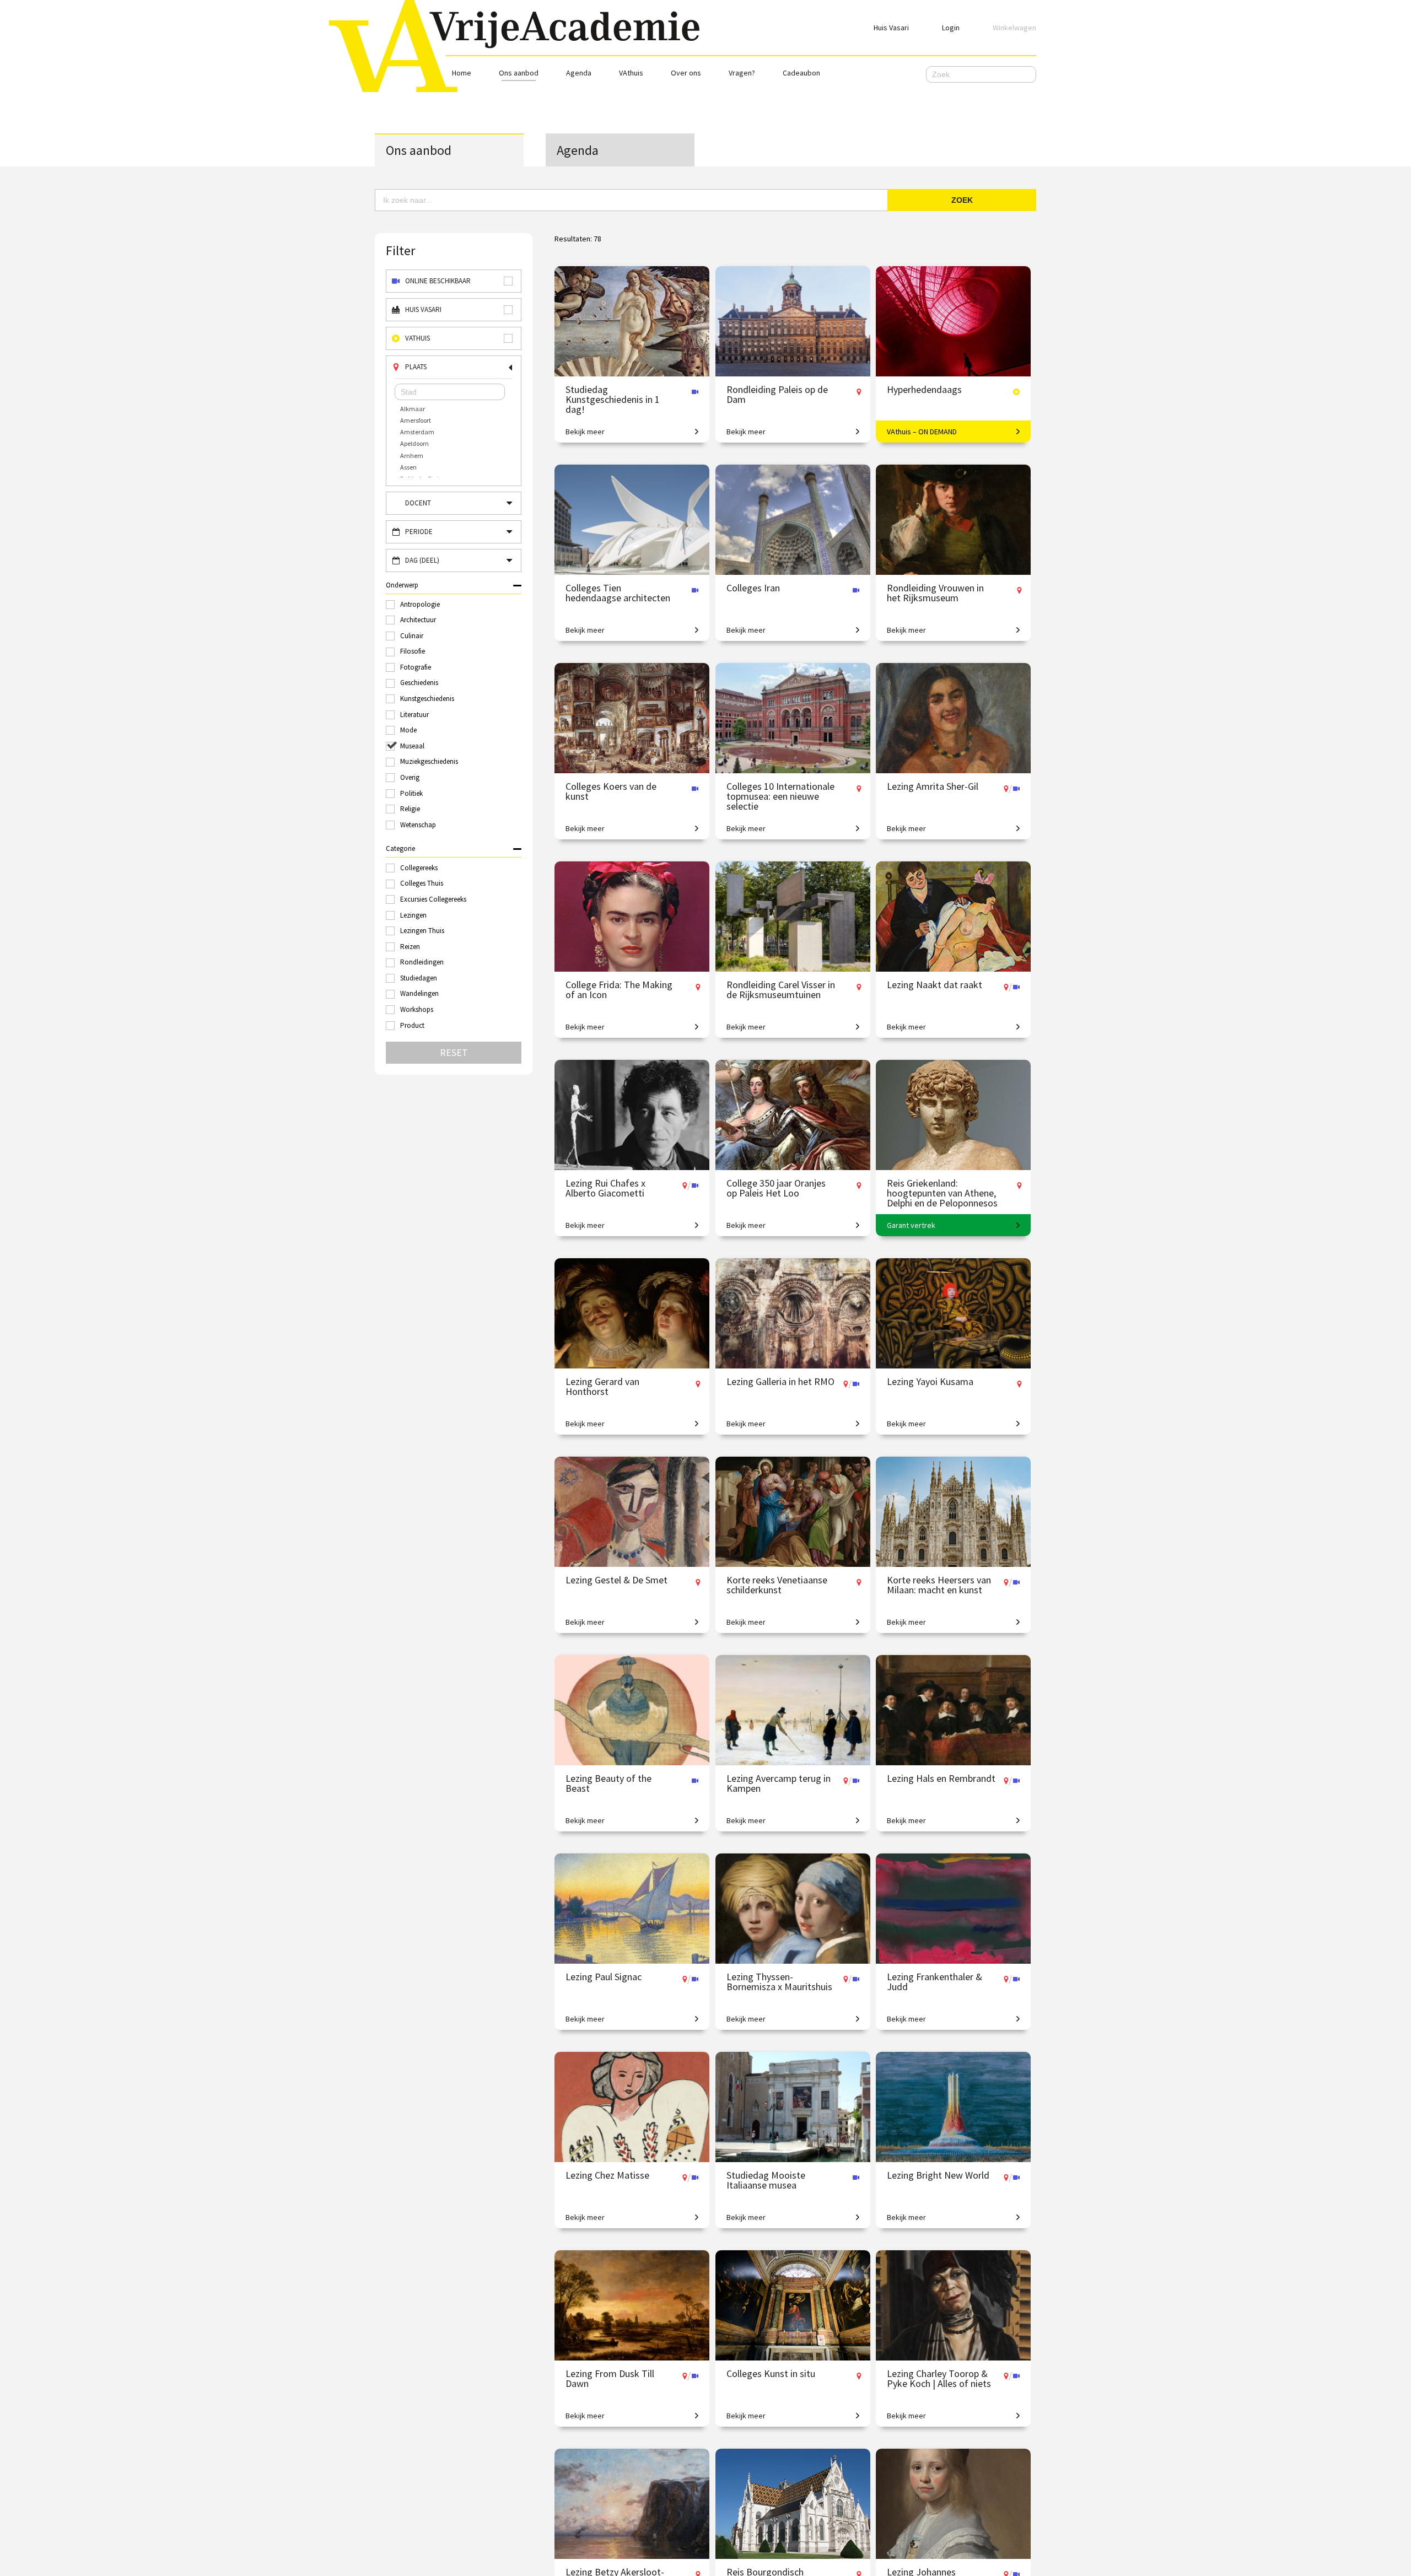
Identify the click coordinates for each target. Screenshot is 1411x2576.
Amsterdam (417, 432)
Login (951, 28)
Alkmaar (413, 409)
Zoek (962, 200)
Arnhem (412, 456)
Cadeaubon (801, 73)
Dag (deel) (422, 560)
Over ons (686, 73)
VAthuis (631, 73)
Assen (408, 467)
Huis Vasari (891, 28)
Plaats (416, 367)
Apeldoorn (414, 443)
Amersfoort (416, 420)
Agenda (579, 73)
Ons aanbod (519, 73)
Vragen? (742, 73)
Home (462, 73)
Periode (419, 532)
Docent (418, 503)
